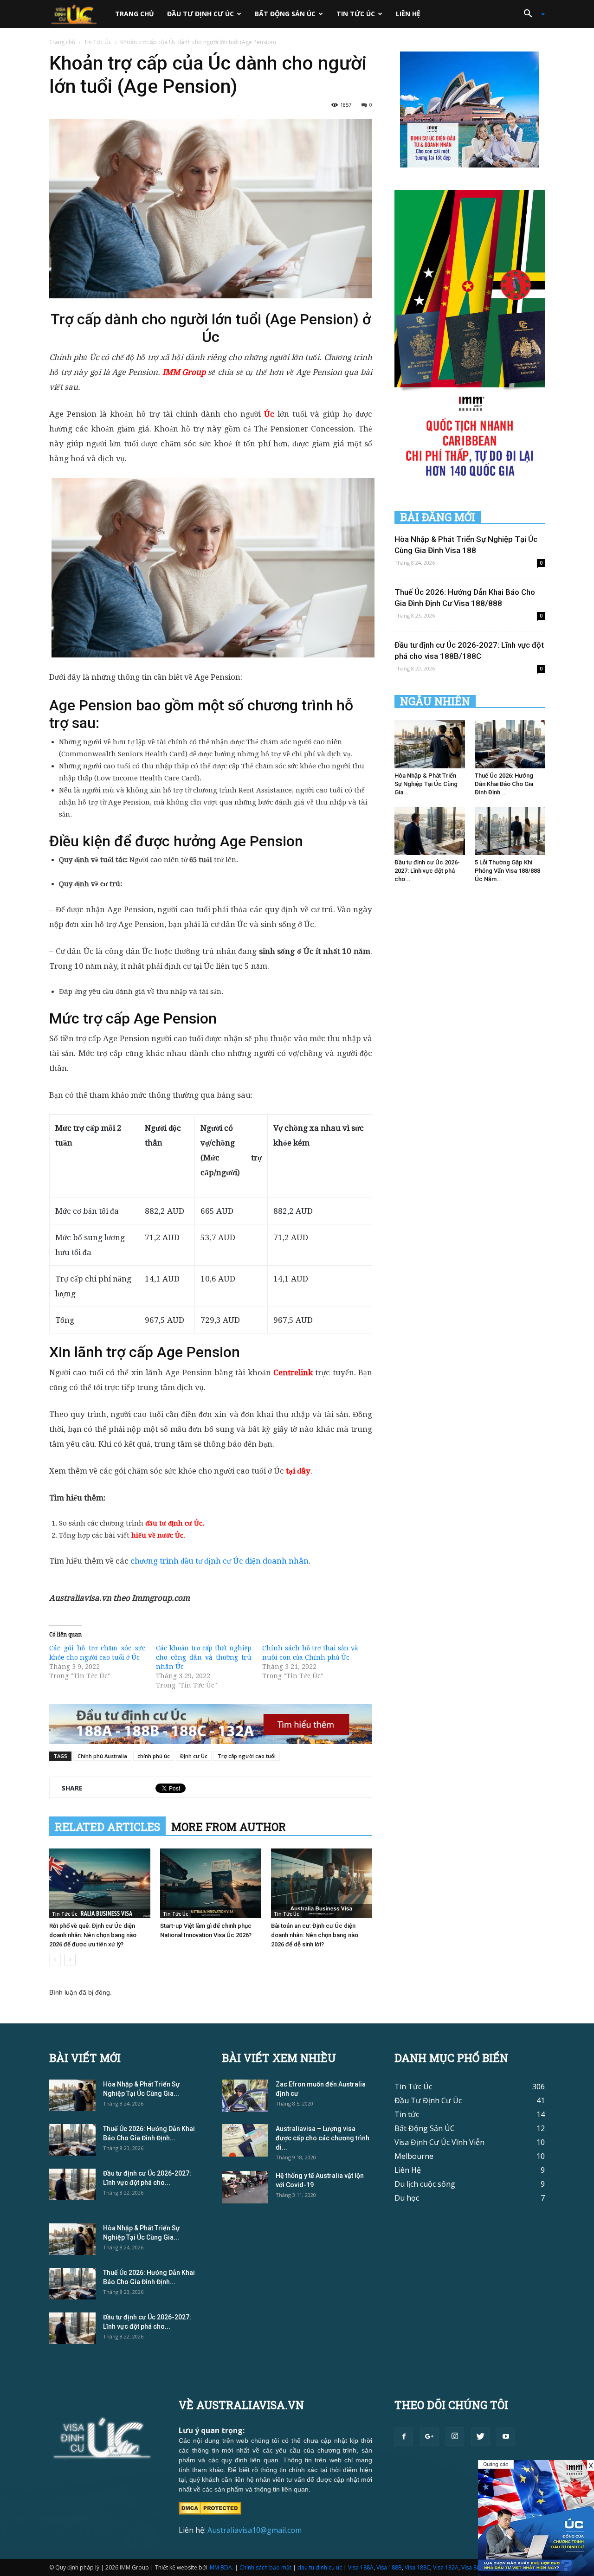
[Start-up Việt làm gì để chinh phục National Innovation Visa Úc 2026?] (211, 1883)
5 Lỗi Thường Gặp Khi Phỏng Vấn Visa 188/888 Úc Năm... (507, 871)
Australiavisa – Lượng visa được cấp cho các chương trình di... (323, 2138)
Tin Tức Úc (356, 14)
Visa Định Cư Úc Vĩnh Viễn (439, 2142)
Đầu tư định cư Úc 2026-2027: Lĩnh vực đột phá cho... (427, 871)
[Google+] (429, 2437)
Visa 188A (361, 2567)
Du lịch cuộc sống (425, 2184)
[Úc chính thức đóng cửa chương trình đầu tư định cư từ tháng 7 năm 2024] (536, 2518)
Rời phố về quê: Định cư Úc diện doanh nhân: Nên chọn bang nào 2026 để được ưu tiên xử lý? (93, 1935)
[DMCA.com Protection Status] (210, 2507)
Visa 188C (417, 2567)
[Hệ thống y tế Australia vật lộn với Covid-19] (245, 2187)
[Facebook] (404, 2437)
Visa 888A (474, 2567)
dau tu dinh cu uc (320, 2567)
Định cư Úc (194, 1756)
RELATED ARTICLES (107, 1827)
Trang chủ (135, 14)
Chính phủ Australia (102, 1756)
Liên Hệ (408, 14)
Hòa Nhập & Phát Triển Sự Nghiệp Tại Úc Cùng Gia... (426, 784)
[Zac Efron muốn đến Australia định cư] (245, 2096)
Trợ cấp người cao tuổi (247, 1756)
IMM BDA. (221, 2567)
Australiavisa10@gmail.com (255, 2530)
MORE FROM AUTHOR (229, 1827)
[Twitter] (480, 2437)
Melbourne (414, 2156)
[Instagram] (455, 2436)
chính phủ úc (154, 1756)
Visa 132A (446, 2567)
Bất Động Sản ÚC (285, 14)
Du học (407, 2198)
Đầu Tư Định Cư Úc (200, 14)
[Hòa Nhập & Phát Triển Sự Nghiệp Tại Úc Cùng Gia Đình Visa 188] (430, 744)
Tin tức (407, 2114)
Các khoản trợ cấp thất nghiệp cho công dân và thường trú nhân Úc (204, 1657)
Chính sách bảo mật (265, 2567)
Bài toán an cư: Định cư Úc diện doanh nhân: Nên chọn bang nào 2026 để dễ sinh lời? (315, 1935)
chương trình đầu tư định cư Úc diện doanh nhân (220, 1561)
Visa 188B (389, 2567)
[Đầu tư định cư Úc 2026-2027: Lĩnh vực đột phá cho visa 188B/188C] (430, 831)
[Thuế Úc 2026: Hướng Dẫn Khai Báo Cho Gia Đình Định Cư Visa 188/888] (510, 744)
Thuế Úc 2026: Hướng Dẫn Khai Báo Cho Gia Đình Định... (504, 784)
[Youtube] (506, 2437)
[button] (531, 14)
